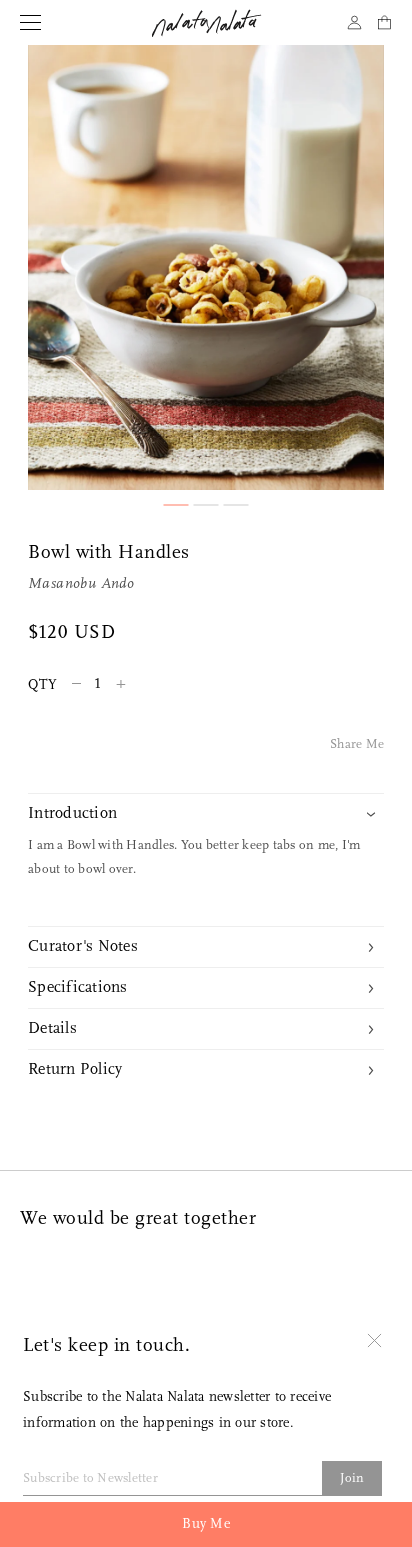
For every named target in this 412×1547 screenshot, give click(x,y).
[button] (176, 505)
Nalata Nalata (206, 23)
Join (352, 1478)
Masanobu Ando (81, 584)
